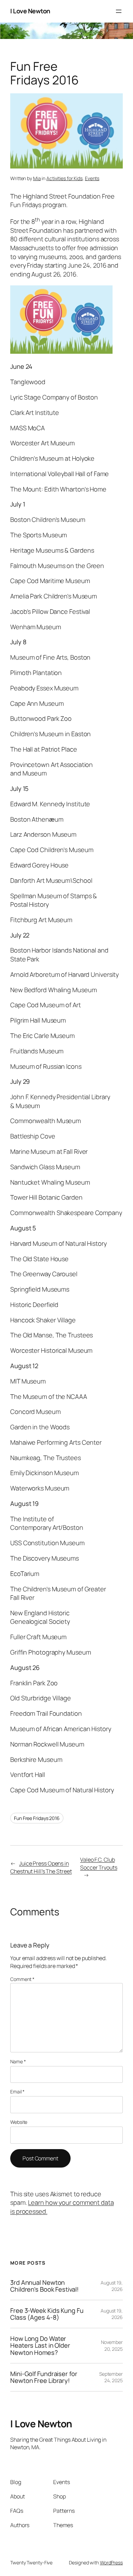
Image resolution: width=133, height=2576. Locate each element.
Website (19, 2122)
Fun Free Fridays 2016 (37, 1818)
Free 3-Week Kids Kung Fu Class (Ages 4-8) (47, 2314)
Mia (37, 178)
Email (17, 2092)
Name (18, 2061)
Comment (22, 1979)
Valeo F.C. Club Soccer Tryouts (99, 1864)
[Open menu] (119, 11)
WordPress (111, 2562)
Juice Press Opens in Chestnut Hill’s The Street (41, 1867)
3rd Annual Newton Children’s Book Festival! (45, 2286)
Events (92, 178)
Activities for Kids (64, 178)
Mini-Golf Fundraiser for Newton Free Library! (44, 2377)
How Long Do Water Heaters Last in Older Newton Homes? (40, 2346)
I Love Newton (30, 11)
